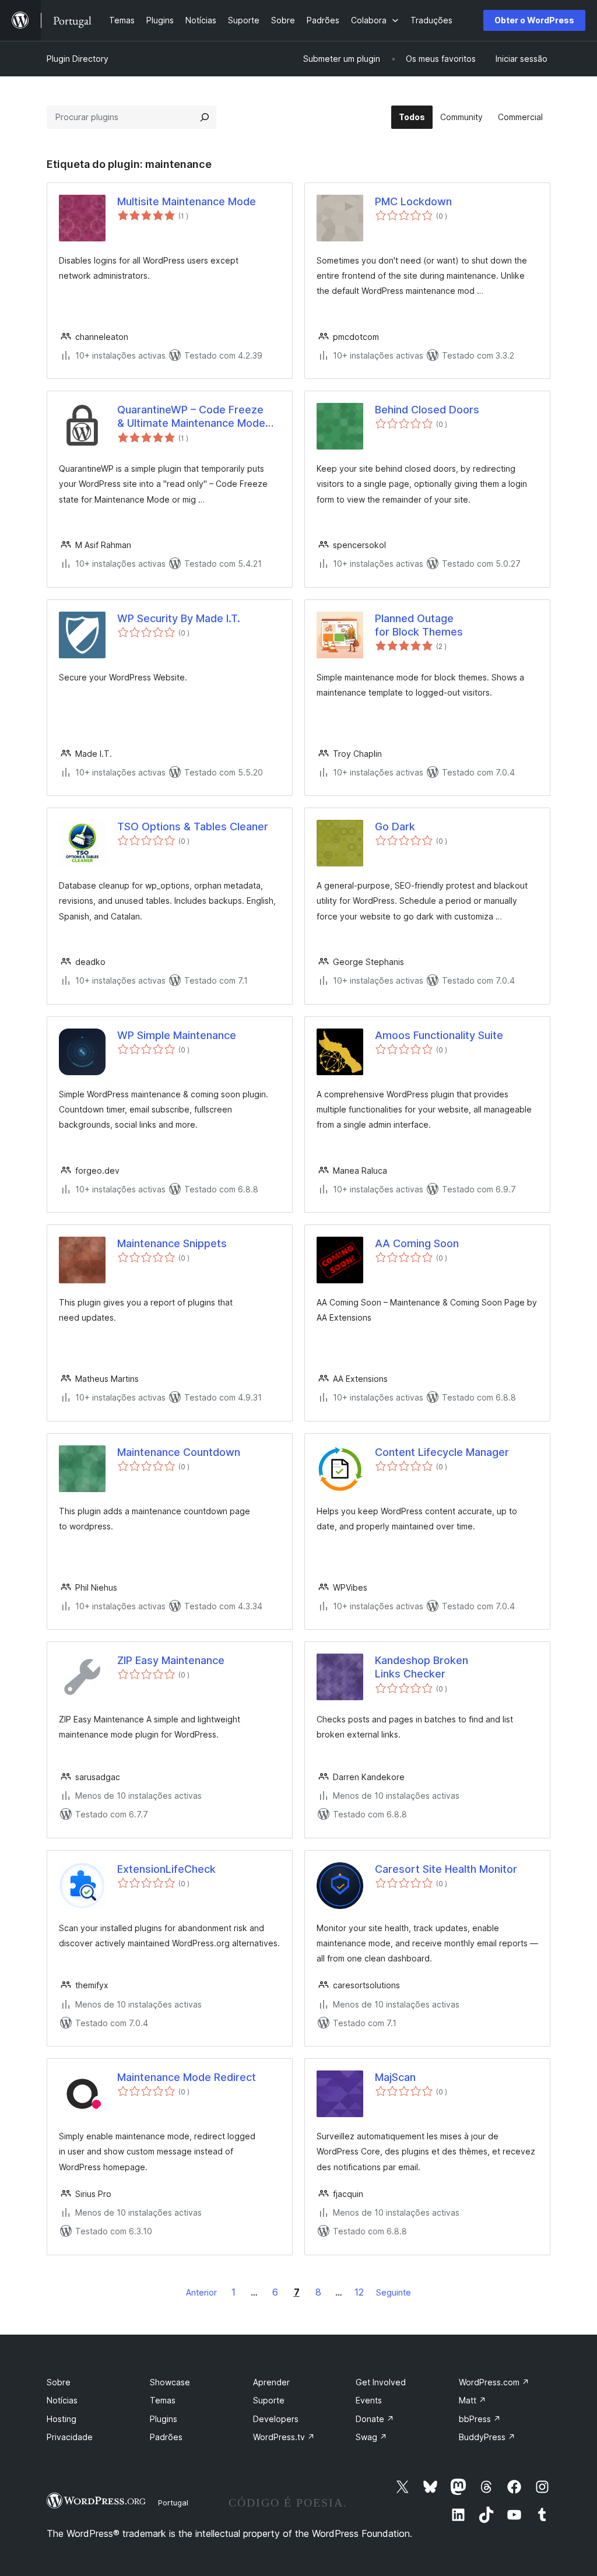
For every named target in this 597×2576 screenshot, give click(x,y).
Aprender (271, 2382)
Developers (276, 2419)
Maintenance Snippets (172, 1243)
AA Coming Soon (417, 1243)
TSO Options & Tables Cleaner (193, 827)
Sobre (59, 2382)
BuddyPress (487, 2437)
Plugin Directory (78, 59)
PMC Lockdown (413, 201)
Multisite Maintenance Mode (187, 201)
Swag (371, 2437)
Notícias (62, 2400)
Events (369, 2400)
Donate (375, 2419)
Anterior (201, 2292)
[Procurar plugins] (205, 117)
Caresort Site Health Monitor (446, 1869)
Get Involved (381, 2382)
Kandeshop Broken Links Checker (422, 1667)
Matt (473, 2400)
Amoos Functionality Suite (439, 1035)
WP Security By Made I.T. (179, 618)
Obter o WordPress (534, 20)
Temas (163, 2400)
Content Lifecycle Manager (442, 1452)
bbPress (480, 2419)
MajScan (395, 2077)
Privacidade (70, 2437)
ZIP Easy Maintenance (171, 1660)
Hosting (62, 2419)
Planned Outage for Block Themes (419, 625)
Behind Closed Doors (427, 410)
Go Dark (395, 827)
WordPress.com (494, 2382)
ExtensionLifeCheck (166, 1869)
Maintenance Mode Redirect (187, 2077)
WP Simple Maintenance (177, 1035)
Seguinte (394, 2292)
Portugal (173, 2503)
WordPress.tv (284, 2437)
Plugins (164, 2419)
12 (359, 2292)
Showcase (170, 2382)
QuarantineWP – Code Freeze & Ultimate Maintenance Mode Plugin (191, 417)
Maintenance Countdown (179, 1452)
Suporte (269, 2400)
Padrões (166, 2437)
